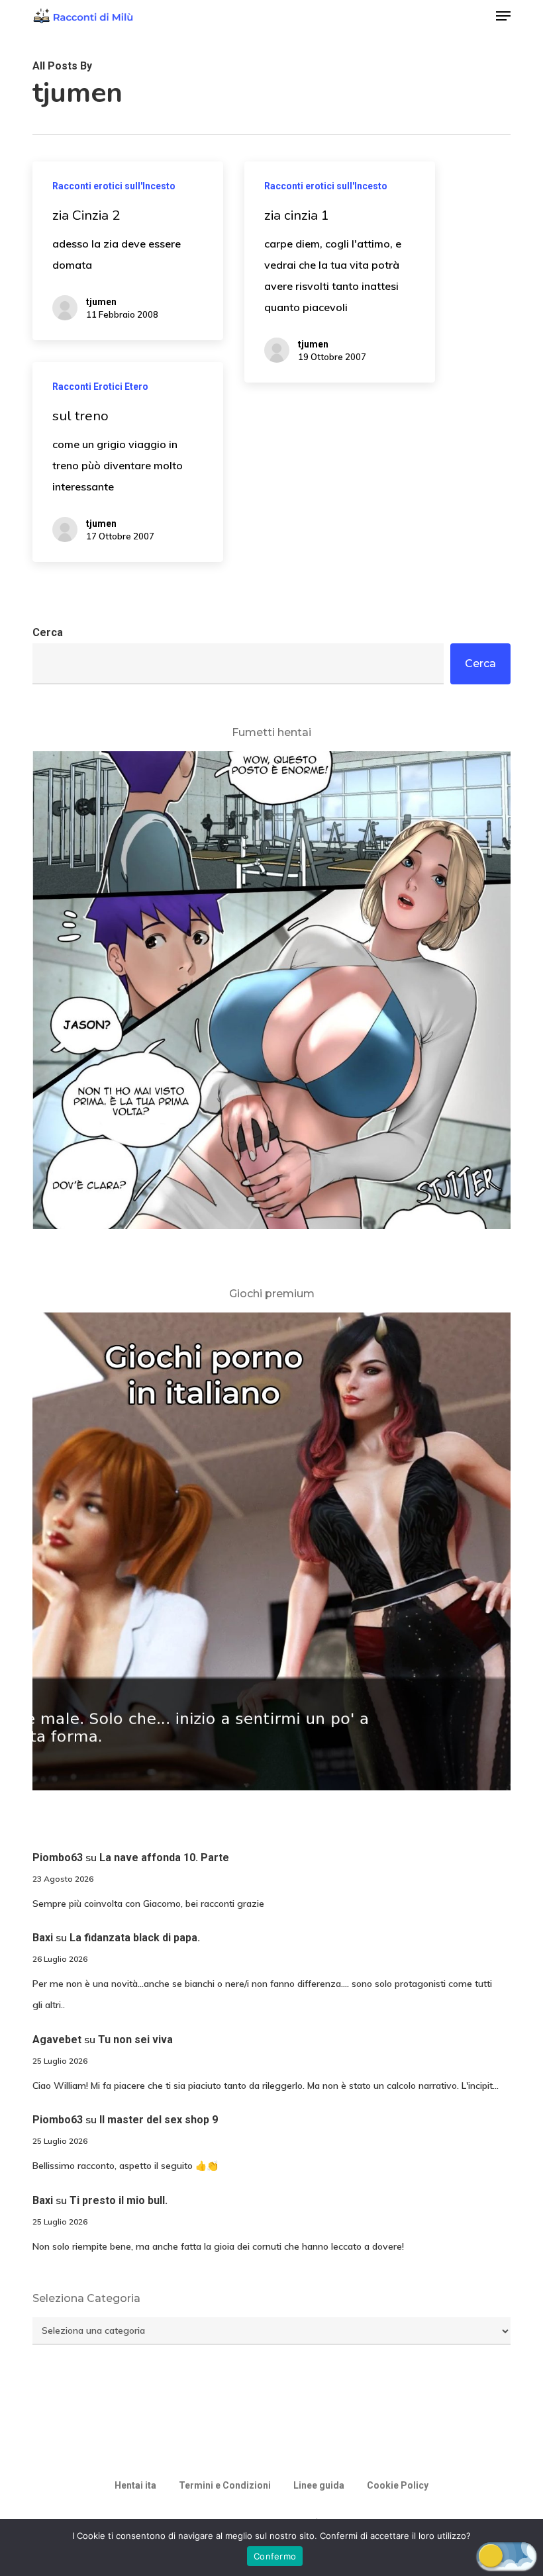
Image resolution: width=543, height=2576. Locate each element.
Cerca (48, 632)
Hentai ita (135, 2485)
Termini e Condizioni (225, 2485)
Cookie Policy (398, 2485)
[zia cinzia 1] (339, 272)
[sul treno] (127, 462)
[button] (503, 16)
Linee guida (319, 2485)
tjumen (101, 302)
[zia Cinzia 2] (127, 251)
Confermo (275, 2556)
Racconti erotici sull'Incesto (114, 186)
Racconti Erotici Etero (100, 387)
